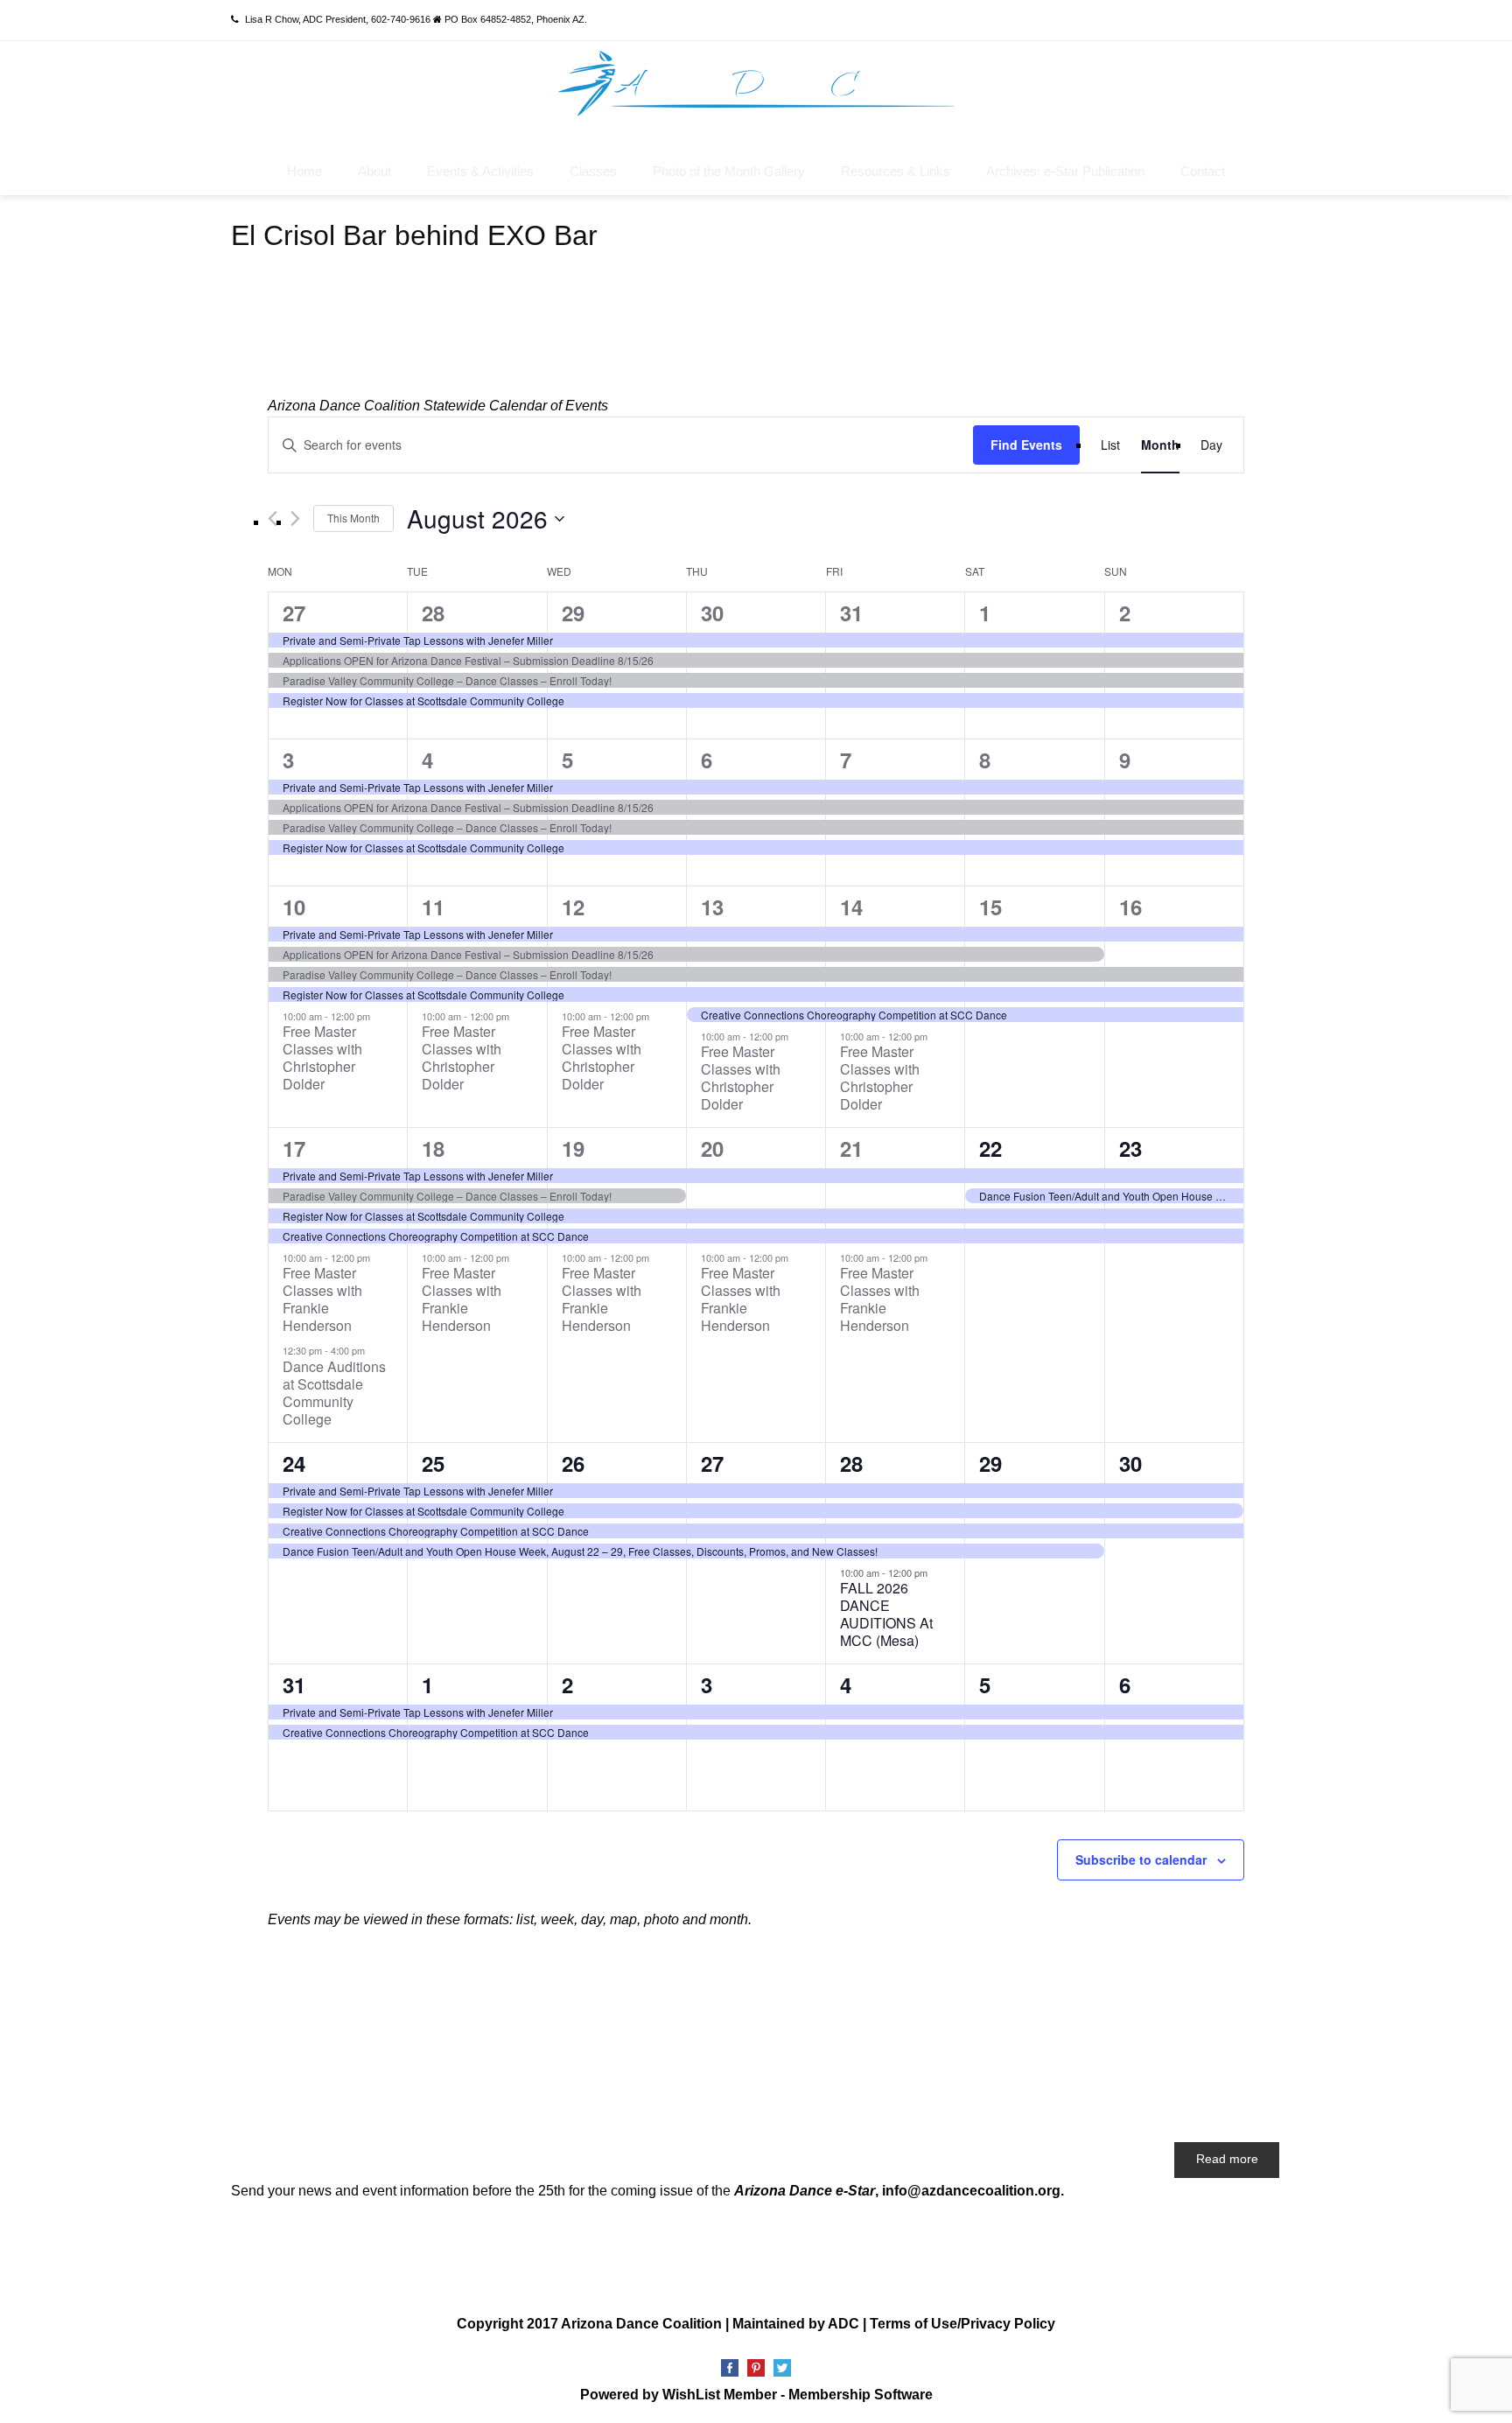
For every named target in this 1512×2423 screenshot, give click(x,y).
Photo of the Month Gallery (729, 171)
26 (573, 1463)
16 (1130, 907)
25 (433, 1463)
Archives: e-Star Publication (1065, 171)
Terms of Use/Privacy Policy (962, 2324)
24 (294, 1463)
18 (433, 1148)
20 (712, 1148)
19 (573, 1148)
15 (990, 907)
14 (851, 907)
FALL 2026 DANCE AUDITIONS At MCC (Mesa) (886, 1614)
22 (990, 1148)
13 (712, 907)
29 (573, 613)
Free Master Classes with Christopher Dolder (322, 1057)
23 (1130, 1148)
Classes (593, 171)
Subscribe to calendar (1141, 1859)
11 (433, 907)
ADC (843, 2324)
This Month (353, 518)
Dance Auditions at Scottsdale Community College (334, 1393)
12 (573, 907)
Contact (1203, 171)
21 (851, 1148)
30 (712, 613)
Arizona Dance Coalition (641, 2324)
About (374, 171)
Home (304, 171)
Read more (1227, 2159)
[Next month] (295, 518)
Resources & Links (896, 171)
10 (294, 907)
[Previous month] (273, 518)
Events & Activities (480, 171)
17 (294, 1148)
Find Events (1026, 445)
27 (294, 613)
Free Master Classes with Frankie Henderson (322, 1299)
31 (851, 613)
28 (433, 613)
